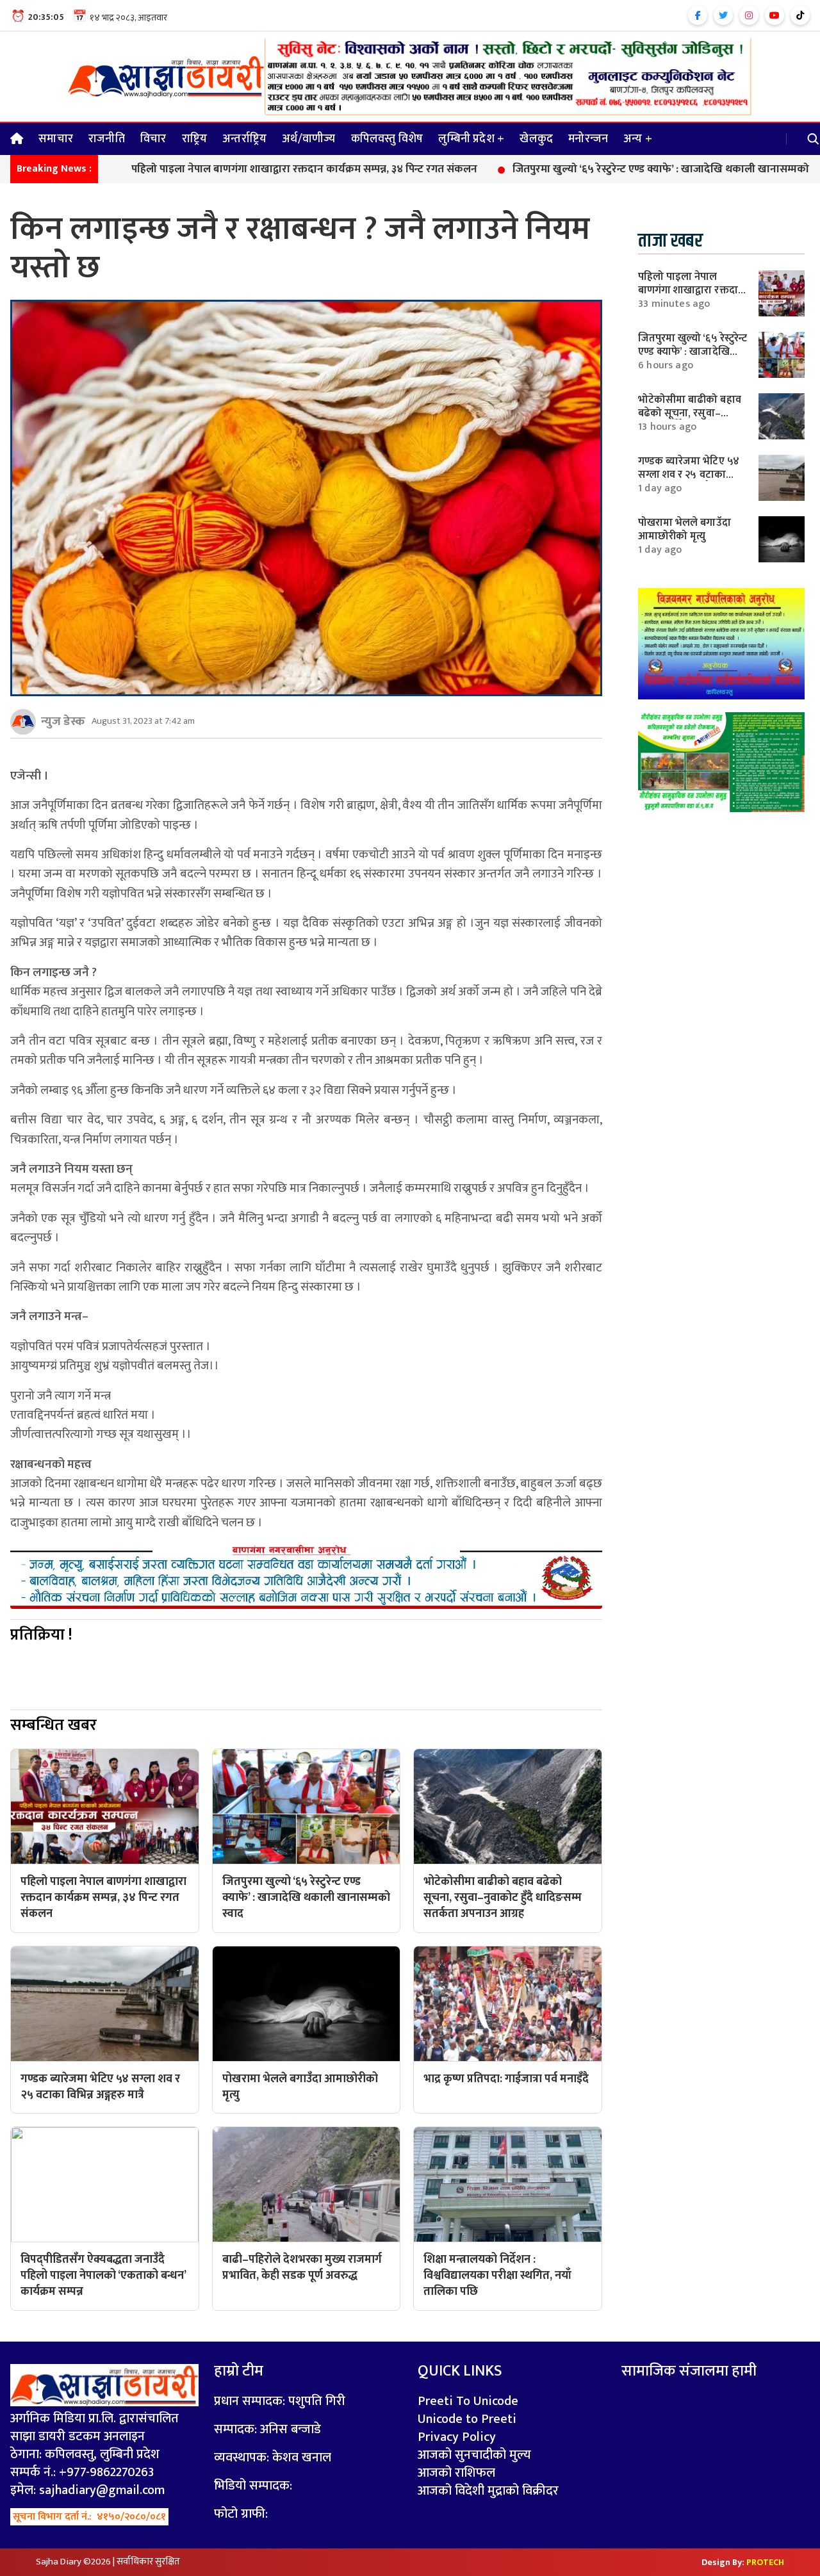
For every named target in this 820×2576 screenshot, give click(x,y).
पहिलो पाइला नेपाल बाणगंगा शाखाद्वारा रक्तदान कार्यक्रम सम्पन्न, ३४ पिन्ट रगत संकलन (217, 170)
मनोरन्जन (588, 139)
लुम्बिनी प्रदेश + (471, 139)
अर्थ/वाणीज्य (308, 139)
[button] (814, 139)
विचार (153, 139)
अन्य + (638, 139)
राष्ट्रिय (195, 139)
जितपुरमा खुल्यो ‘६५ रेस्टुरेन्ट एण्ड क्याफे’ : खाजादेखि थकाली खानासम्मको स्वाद (585, 170)
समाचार (56, 139)
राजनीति (107, 139)
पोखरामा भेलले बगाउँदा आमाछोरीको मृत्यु (685, 529)
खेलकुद (536, 139)
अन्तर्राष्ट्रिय (244, 139)
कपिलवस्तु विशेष (387, 139)
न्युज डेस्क (63, 721)
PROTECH (765, 2562)
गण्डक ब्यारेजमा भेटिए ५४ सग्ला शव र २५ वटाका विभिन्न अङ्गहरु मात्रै (689, 474)
